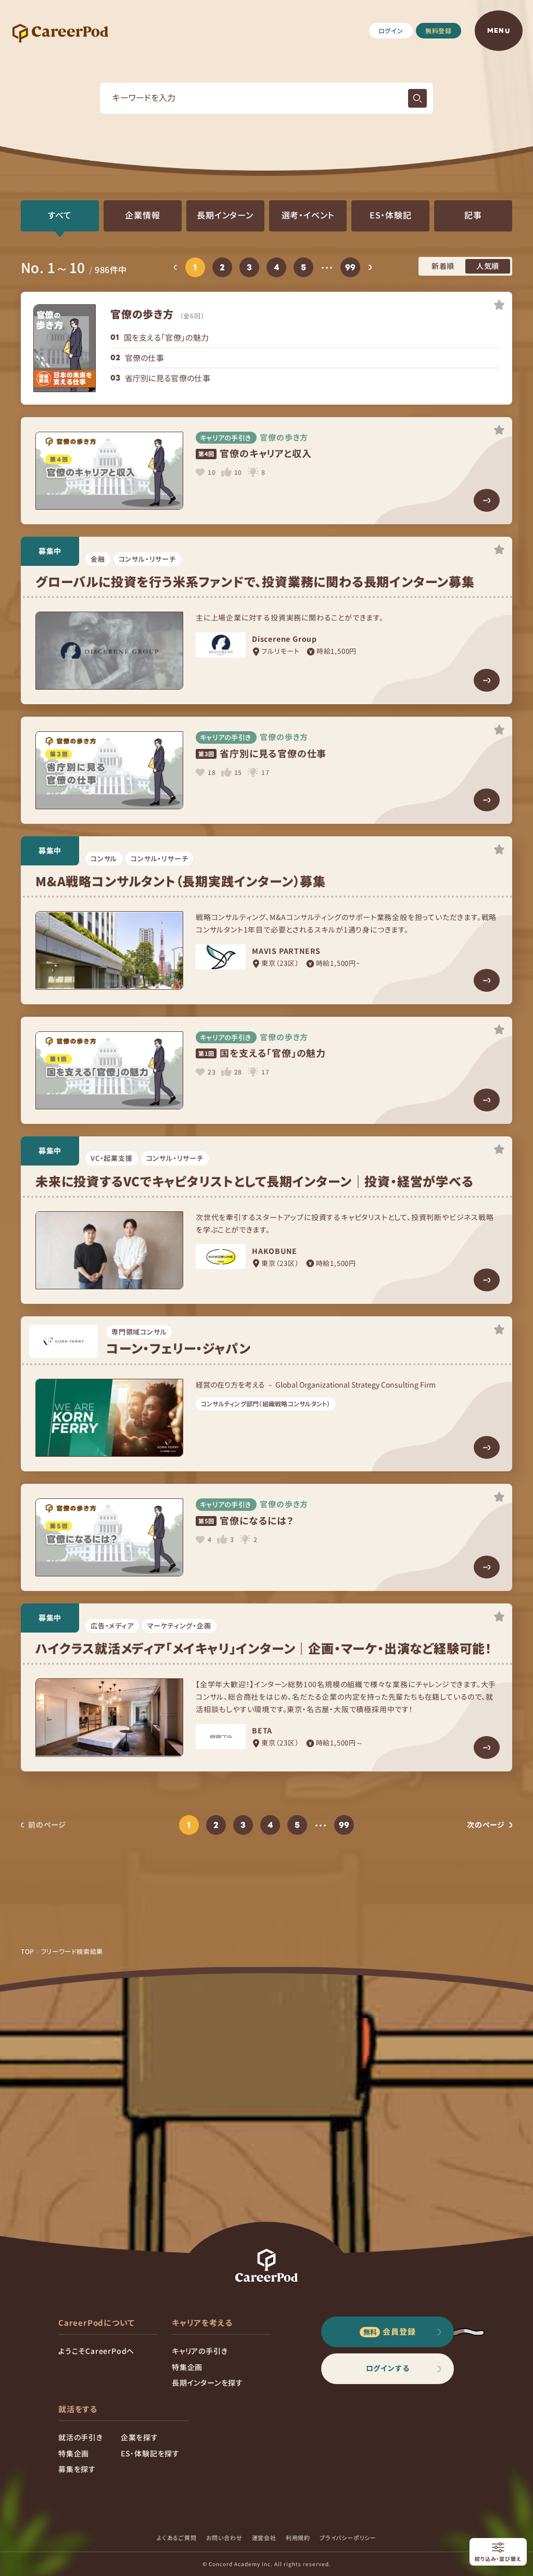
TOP (28, 1951)
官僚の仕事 (145, 358)
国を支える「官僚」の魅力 (167, 337)
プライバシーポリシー (348, 2538)
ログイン (391, 30)
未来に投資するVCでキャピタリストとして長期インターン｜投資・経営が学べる (255, 1181)
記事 (473, 215)
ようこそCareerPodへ (96, 2351)
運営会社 (264, 2538)
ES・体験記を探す (150, 2453)
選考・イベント (308, 215)
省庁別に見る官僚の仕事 (168, 378)
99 (351, 267)
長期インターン (225, 215)
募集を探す (77, 2469)
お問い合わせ (224, 2538)
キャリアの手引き (200, 2351)
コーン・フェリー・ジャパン (178, 1348)
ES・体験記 (391, 215)
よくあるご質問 (177, 2538)
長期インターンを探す (207, 2383)
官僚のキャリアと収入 (255, 453)
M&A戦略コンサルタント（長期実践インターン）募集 (181, 881)
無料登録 (439, 30)
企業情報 (142, 215)
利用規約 (298, 2538)
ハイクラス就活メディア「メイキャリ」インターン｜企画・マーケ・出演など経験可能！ (264, 1648)
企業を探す (139, 2437)
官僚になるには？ (246, 1520)
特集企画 (187, 2367)
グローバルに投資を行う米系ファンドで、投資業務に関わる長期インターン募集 (255, 581)
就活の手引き (81, 2437)
